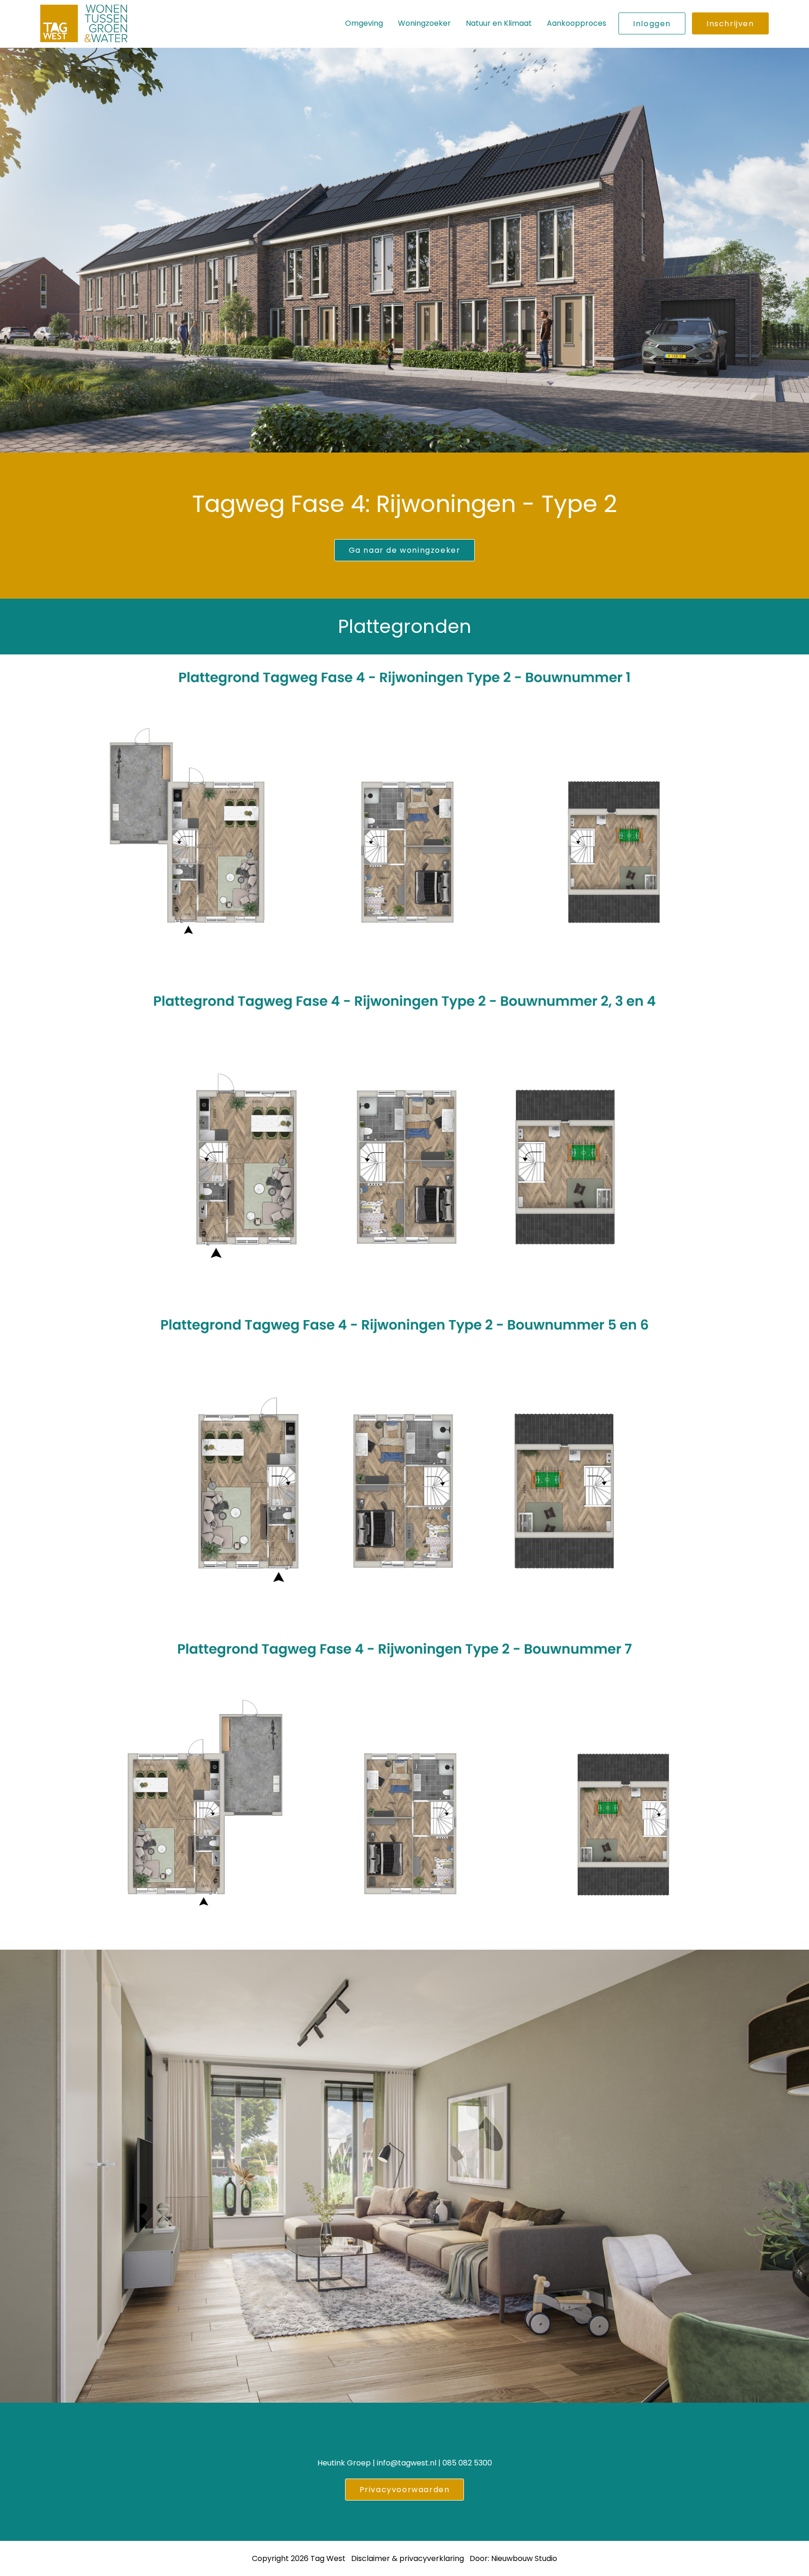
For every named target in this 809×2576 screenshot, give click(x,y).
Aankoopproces (577, 23)
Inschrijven (730, 24)
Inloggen (652, 24)
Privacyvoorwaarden (405, 2490)
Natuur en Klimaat (499, 23)
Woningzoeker (424, 23)
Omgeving (364, 23)
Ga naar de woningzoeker (405, 550)
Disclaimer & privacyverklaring (408, 2558)
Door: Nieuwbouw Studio (513, 2558)
